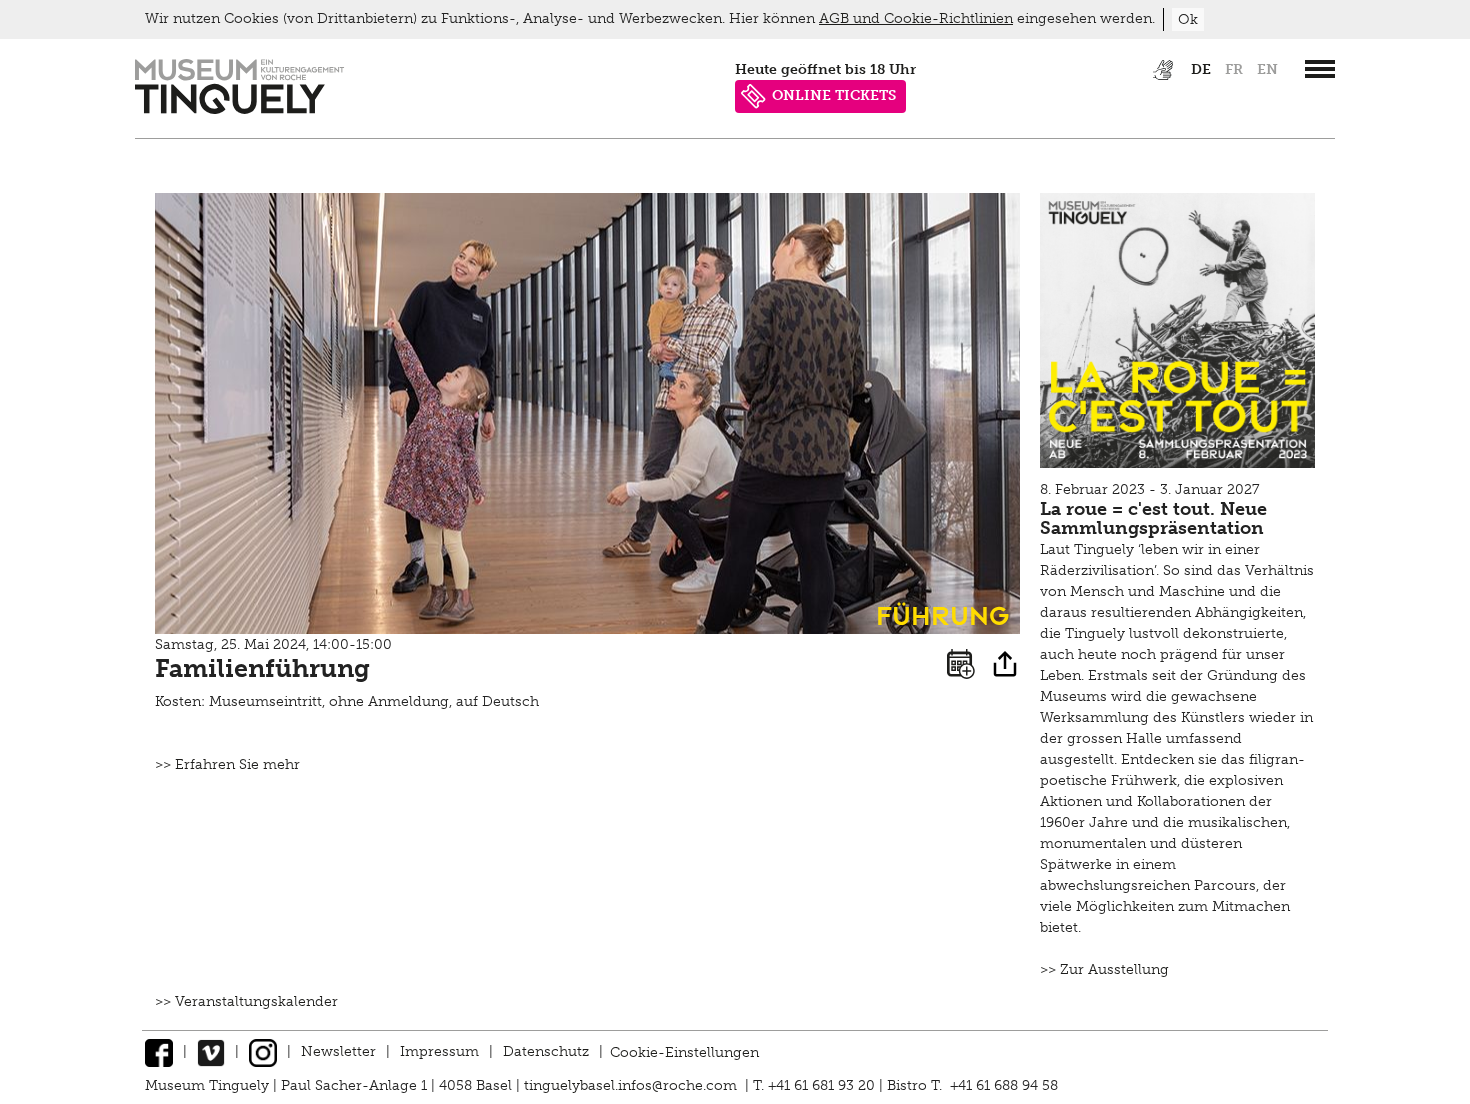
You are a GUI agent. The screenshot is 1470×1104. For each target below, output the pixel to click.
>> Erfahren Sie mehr (227, 764)
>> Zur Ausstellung (1104, 969)
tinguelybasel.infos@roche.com (632, 1085)
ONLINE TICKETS (834, 95)
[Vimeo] (211, 1051)
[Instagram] (263, 1051)
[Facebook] (159, 1051)
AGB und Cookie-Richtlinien (916, 18)
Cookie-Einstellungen (684, 1051)
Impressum (439, 1051)
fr (1234, 69)
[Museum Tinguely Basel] (239, 109)
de (1201, 69)
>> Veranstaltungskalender (246, 1001)
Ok (1188, 19)
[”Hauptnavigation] (1320, 69)
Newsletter (338, 1051)
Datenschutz (546, 1051)
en (1267, 69)
